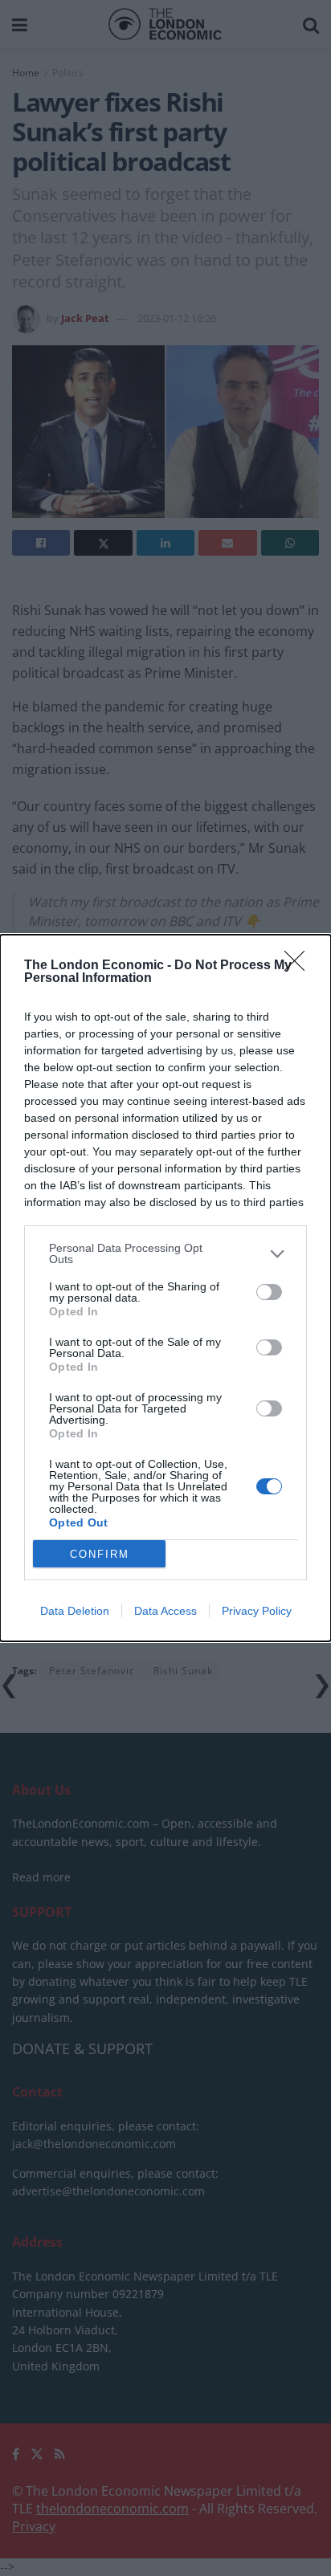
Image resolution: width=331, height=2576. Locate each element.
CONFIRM (100, 1554)
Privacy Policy (257, 1611)
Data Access (165, 1611)
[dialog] (165, 1288)
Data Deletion (75, 1611)
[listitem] (165, 1253)
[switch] (269, 1292)
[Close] (300, 966)
